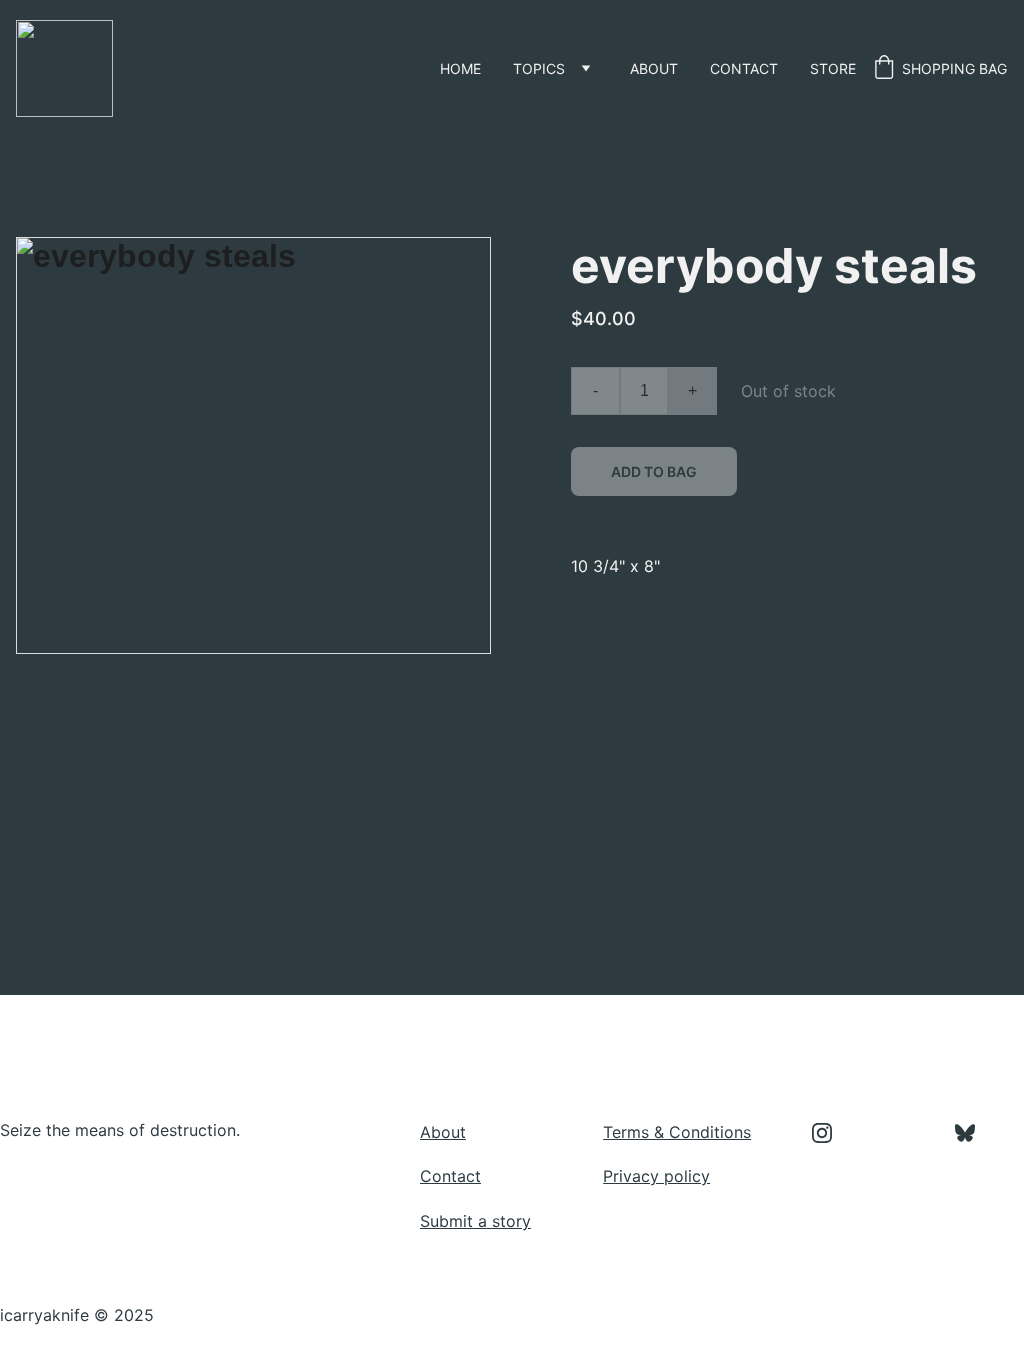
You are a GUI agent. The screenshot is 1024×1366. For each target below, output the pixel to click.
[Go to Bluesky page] (965, 1133)
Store (833, 68)
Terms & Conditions (677, 1132)
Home (460, 68)
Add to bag (654, 471)
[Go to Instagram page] (832, 1133)
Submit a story (475, 1221)
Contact (744, 68)
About (654, 68)
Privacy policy (656, 1176)
